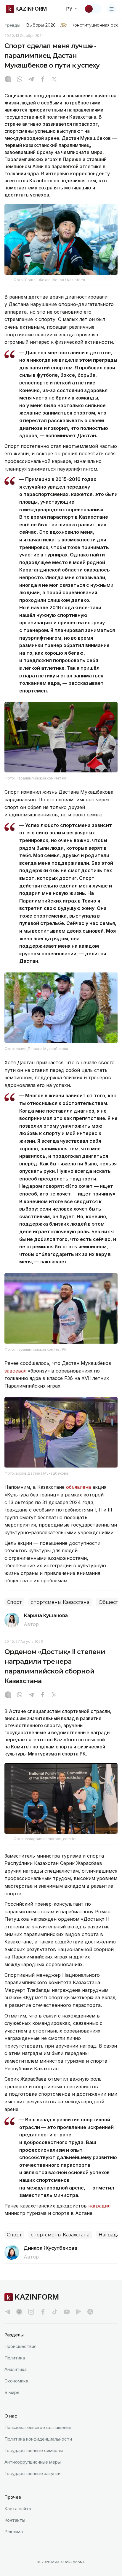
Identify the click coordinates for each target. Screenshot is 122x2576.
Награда (109, 2235)
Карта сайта (18, 2509)
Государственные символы (34, 2450)
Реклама (14, 2532)
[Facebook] (43, 80)
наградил (99, 2206)
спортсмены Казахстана (60, 1602)
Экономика (16, 2381)
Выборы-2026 (41, 25)
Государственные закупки (32, 2473)
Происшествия (20, 2346)
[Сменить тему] (93, 9)
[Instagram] (8, 80)
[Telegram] (31, 80)
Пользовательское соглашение (38, 2427)
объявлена (78, 1487)
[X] (54, 80)
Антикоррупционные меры (33, 2462)
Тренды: (13, 25)
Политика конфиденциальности (38, 2439)
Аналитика (16, 2369)
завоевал (16, 1371)
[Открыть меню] (112, 9)
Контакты (15, 2520)
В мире (12, 2392)
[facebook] (43, 2312)
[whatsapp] (20, 80)
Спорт (14, 1602)
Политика (15, 2358)
